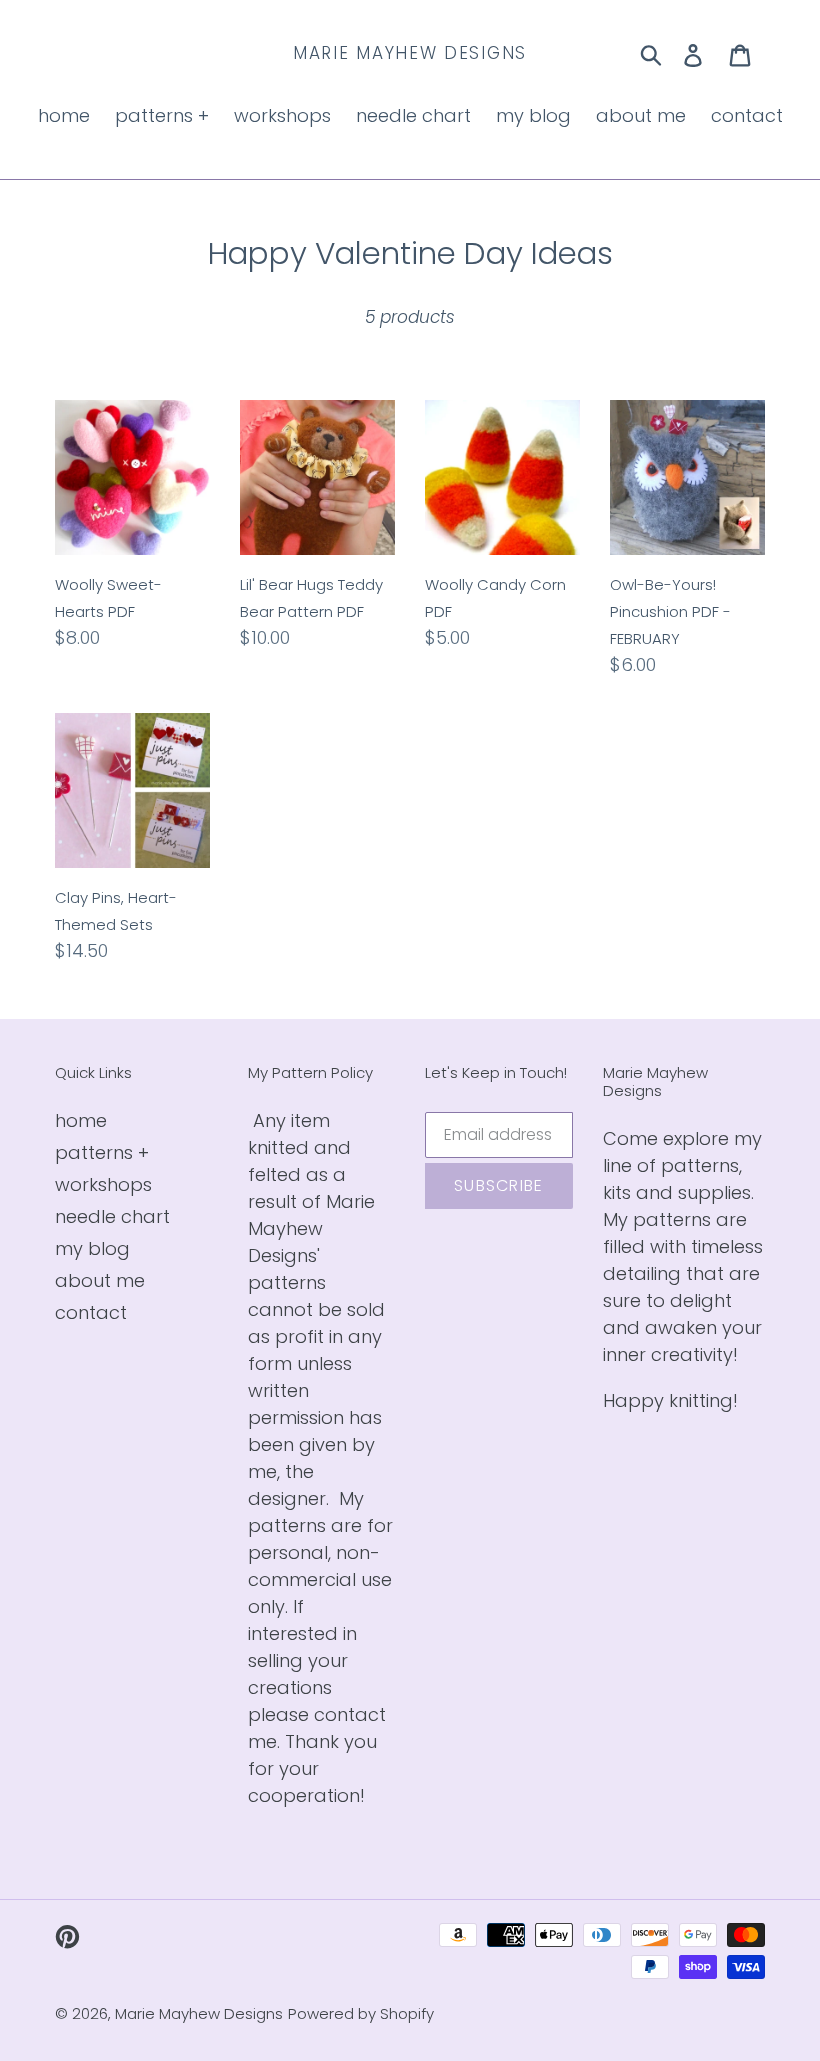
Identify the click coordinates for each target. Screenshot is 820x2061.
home (81, 1120)
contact (91, 1312)
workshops (103, 1184)
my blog (92, 1248)
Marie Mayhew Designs (410, 53)
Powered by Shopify (361, 2013)
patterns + (102, 1152)
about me (100, 1280)
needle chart (112, 1216)
